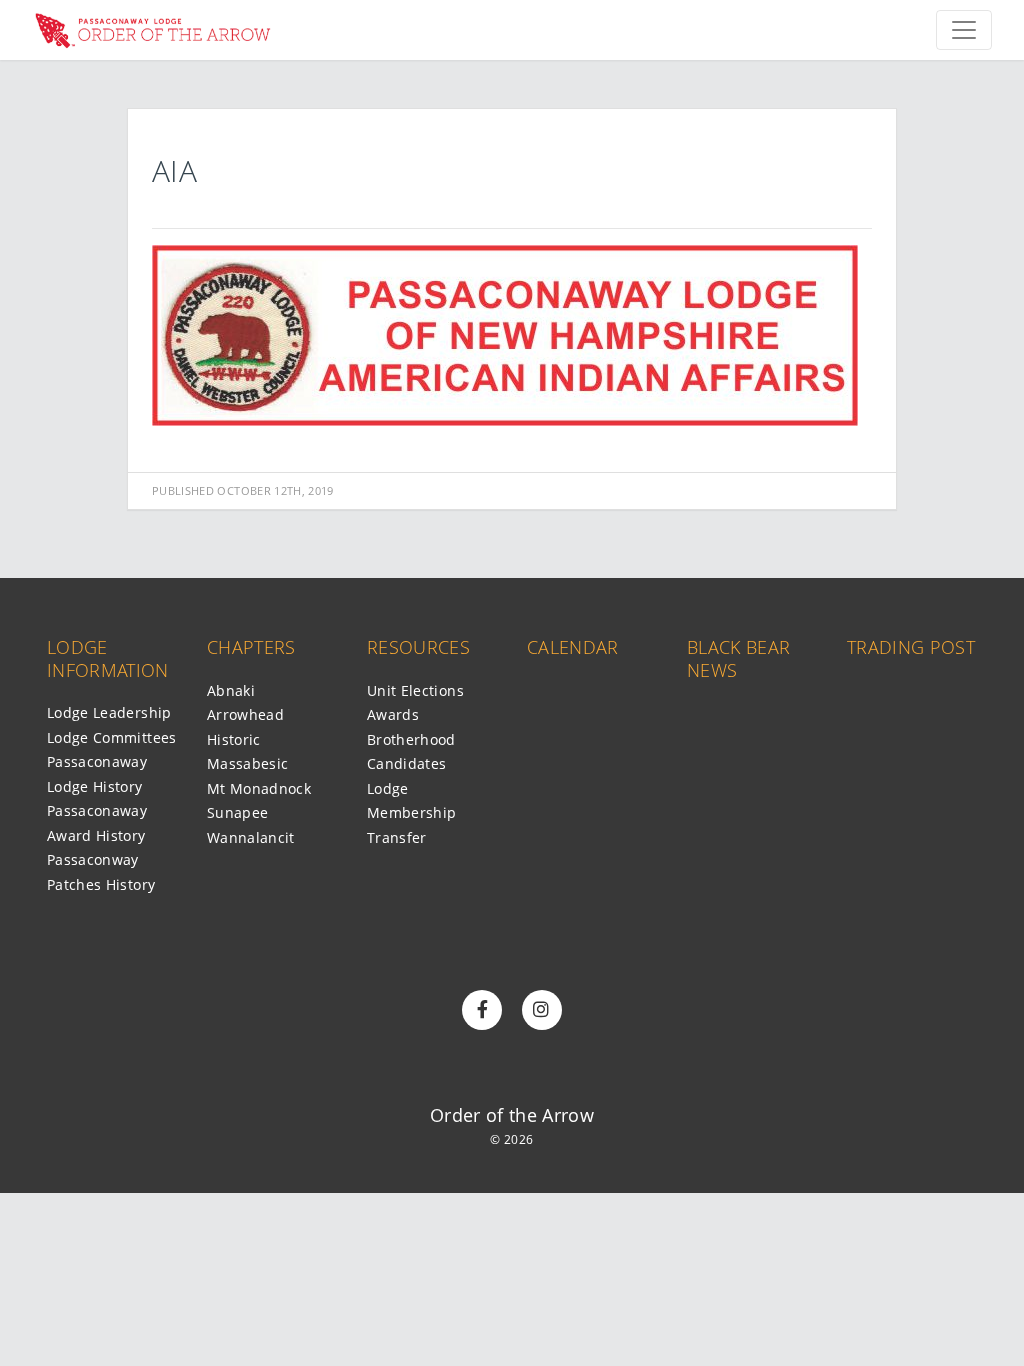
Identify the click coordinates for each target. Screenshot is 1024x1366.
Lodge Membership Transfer (412, 813)
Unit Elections (415, 690)
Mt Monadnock (259, 788)
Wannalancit (251, 837)
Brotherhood (411, 739)
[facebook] (482, 1010)
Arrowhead (245, 714)
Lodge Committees (112, 737)
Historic (234, 739)
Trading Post (911, 647)
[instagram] (542, 1010)
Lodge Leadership (109, 712)
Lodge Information (108, 658)
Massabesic (248, 763)
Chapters (251, 647)
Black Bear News (739, 658)
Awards (393, 714)
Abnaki (231, 690)
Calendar (573, 647)
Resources (418, 647)
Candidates (407, 763)
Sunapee (237, 812)
